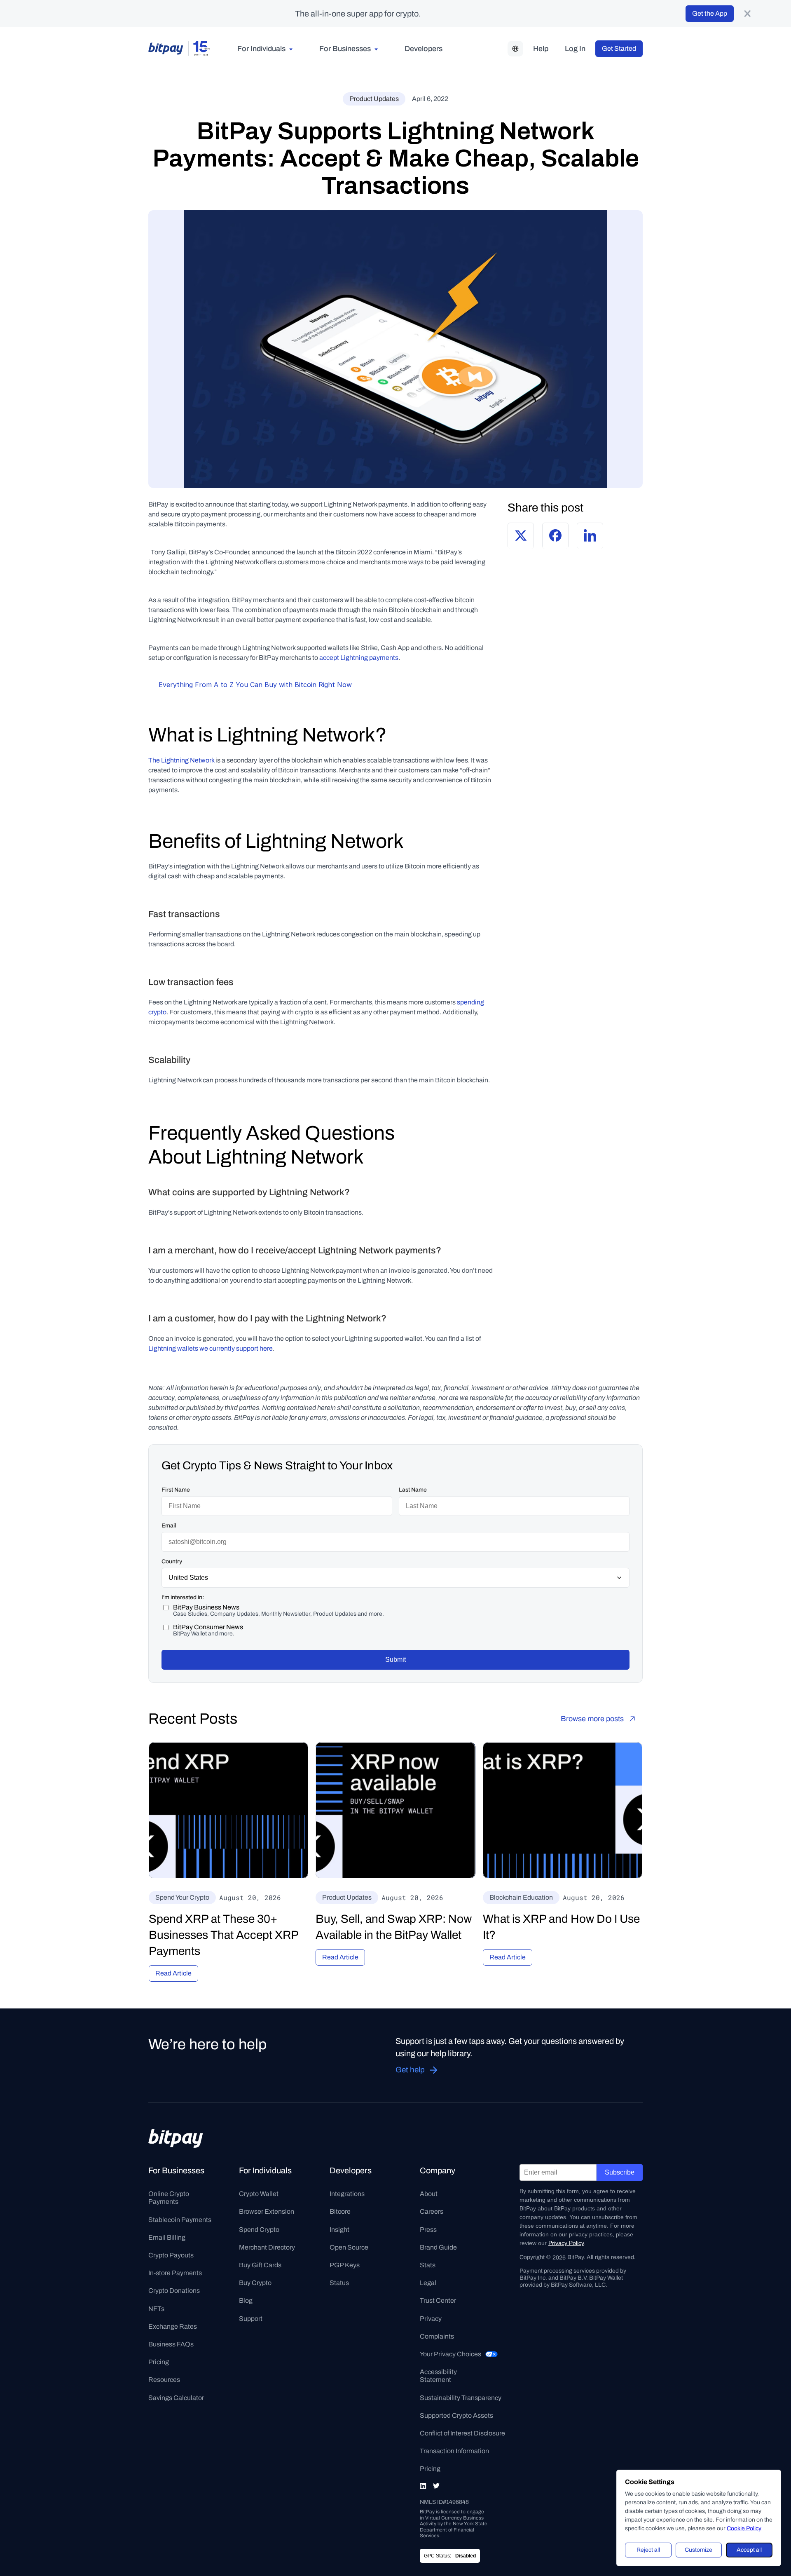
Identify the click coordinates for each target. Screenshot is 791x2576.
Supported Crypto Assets (456, 2415)
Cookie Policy (744, 2528)
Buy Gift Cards (260, 2265)
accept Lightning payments (359, 658)
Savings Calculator (176, 2398)
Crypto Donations (174, 2291)
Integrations (347, 2194)
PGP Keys (345, 2265)
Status (339, 2283)
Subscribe (620, 2172)
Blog (246, 2300)
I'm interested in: (183, 1597)
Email (169, 1526)
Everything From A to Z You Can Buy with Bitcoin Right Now (255, 685)
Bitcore (340, 2211)
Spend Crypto (259, 2230)
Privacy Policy (566, 2243)
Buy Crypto (255, 2283)
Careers (432, 2211)
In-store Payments (175, 2273)
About (429, 2194)
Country (172, 1561)
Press (428, 2230)
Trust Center (438, 2300)
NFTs (156, 2309)
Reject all (648, 2550)
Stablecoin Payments (180, 2220)
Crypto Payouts (171, 2255)
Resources (164, 2380)
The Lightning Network (181, 760)
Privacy (431, 2319)
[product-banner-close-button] (747, 14)
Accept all (749, 2550)
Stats (428, 2265)
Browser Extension (267, 2211)
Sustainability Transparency (461, 2398)
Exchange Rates (173, 2326)
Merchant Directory (267, 2247)
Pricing (159, 2362)
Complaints (437, 2336)
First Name (176, 1490)
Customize (699, 2550)
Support (251, 2319)
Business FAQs (171, 2344)
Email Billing (167, 2237)
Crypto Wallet (259, 2194)
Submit (395, 1660)
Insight (339, 2230)
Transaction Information (454, 2451)
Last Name (413, 1490)
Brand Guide (438, 2247)
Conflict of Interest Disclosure (462, 2433)
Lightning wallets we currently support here (211, 1348)
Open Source (349, 2247)
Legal (428, 2283)
